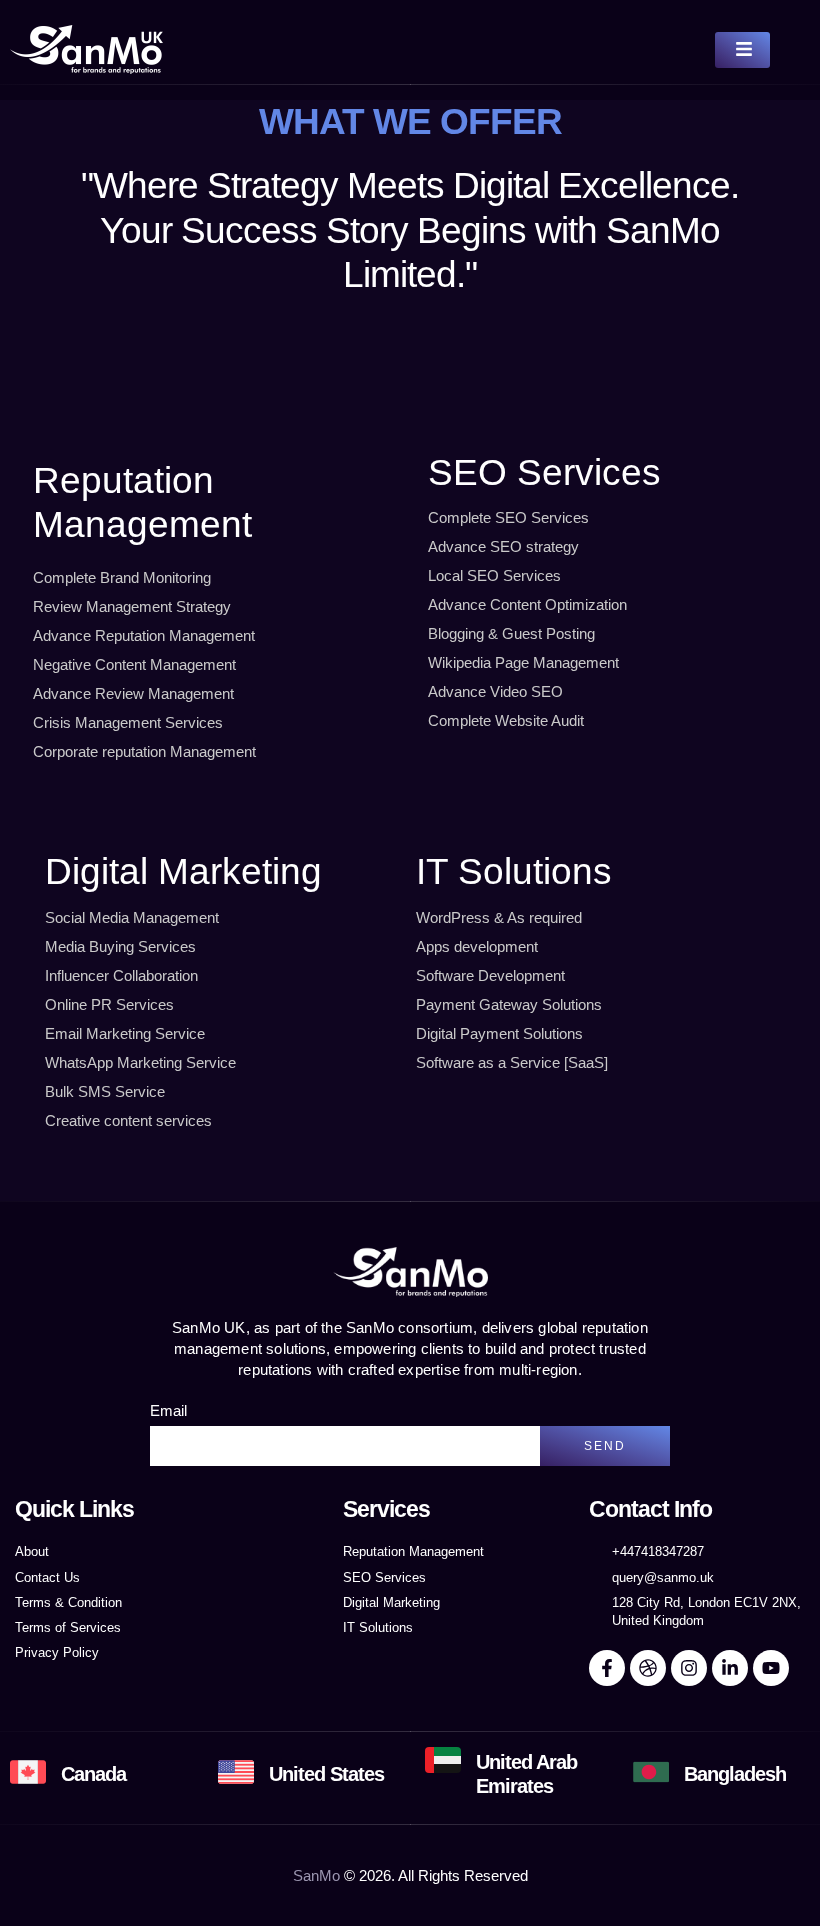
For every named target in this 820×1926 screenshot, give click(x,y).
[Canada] (28, 1772)
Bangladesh (735, 1774)
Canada (93, 1774)
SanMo (316, 1875)
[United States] (236, 1772)
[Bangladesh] (651, 1772)
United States (326, 1774)
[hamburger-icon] (742, 50)
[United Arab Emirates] (443, 1760)
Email (168, 1410)
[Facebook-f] (607, 1668)
